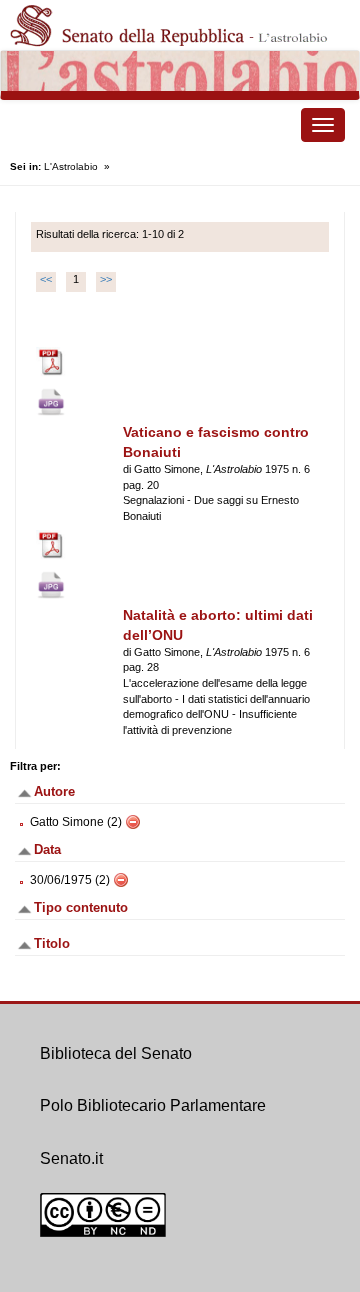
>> (106, 279)
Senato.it (71, 1158)
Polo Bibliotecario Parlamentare (153, 1105)
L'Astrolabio (71, 166)
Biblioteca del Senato (116, 1053)
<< (46, 279)
